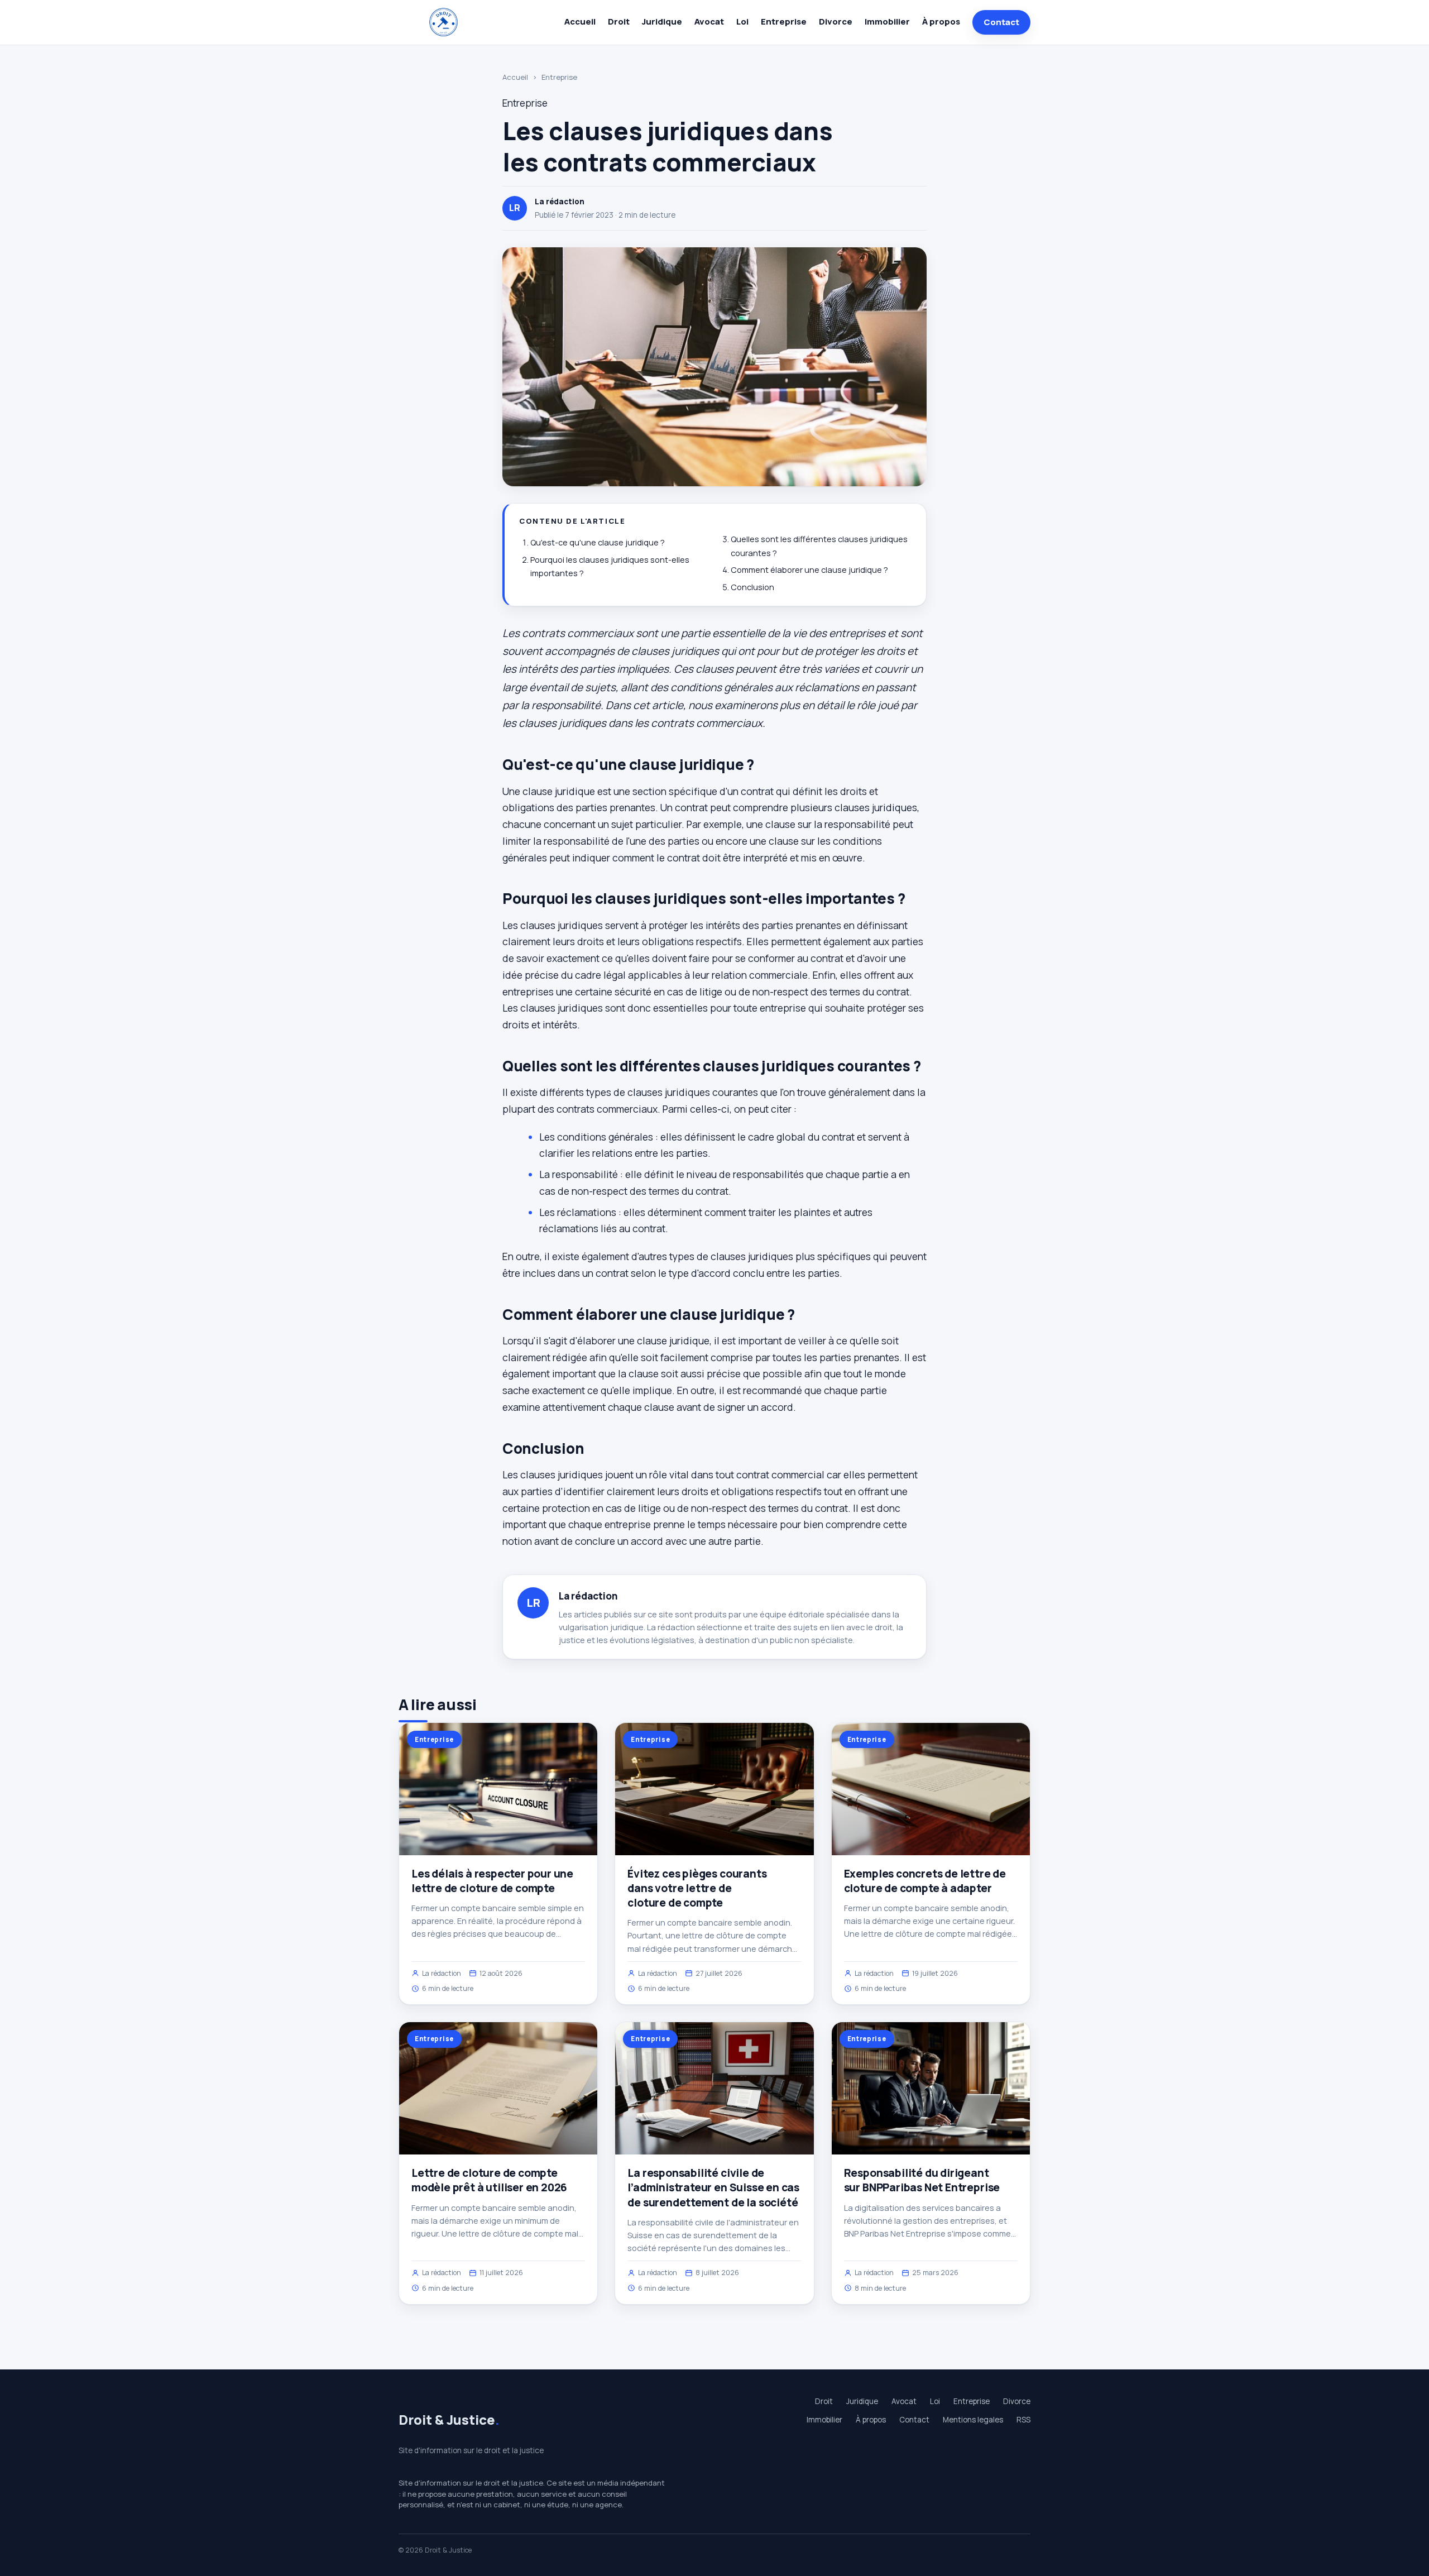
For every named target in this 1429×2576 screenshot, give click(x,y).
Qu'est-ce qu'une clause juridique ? (598, 542)
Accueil (580, 21)
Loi (742, 21)
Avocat (709, 21)
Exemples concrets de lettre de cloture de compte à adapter (925, 1881)
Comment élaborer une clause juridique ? (809, 570)
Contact (1001, 22)
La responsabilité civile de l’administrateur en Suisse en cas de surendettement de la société (713, 2187)
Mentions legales (973, 2420)
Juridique (662, 21)
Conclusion (752, 587)
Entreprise (784, 21)
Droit (619, 21)
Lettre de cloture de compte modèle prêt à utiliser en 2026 (489, 2180)
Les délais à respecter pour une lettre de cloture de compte (492, 1881)
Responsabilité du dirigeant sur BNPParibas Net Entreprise (922, 2180)
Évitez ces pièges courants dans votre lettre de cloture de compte (697, 1888)
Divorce (836, 21)
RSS (1023, 2420)
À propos (941, 21)
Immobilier (887, 21)
